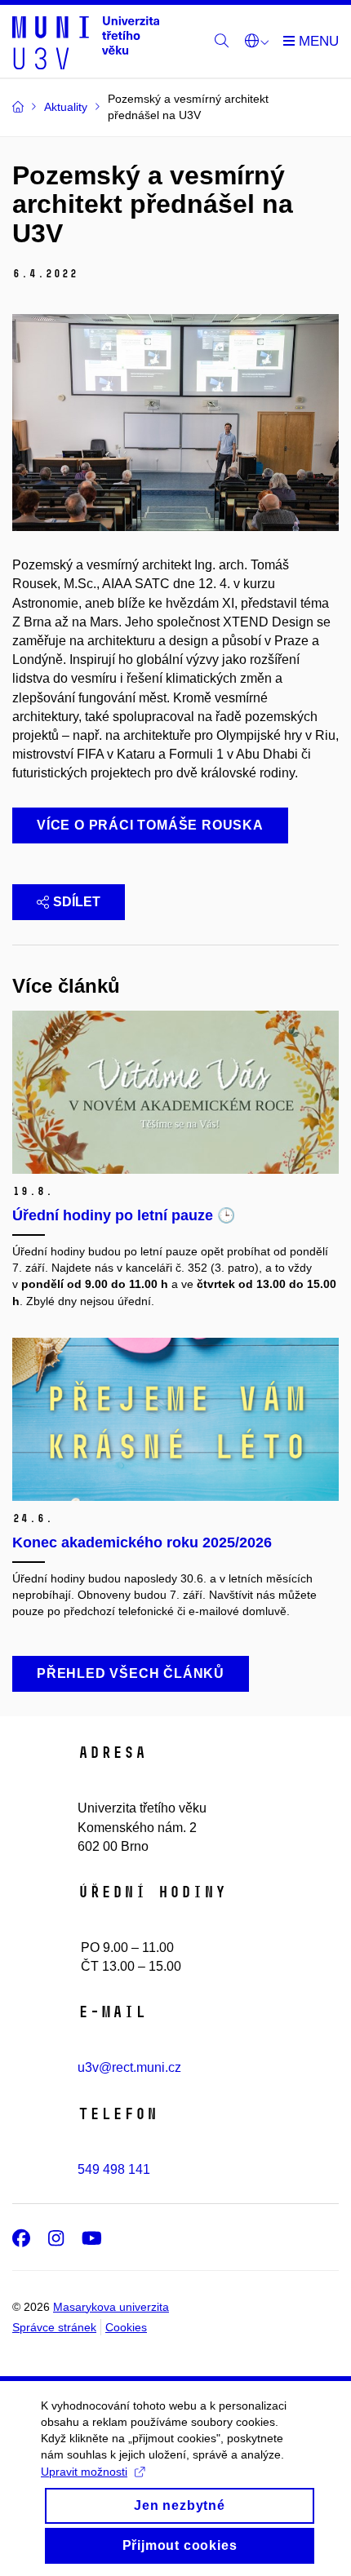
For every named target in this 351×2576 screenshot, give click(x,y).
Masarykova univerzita (111, 2307)
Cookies (126, 2327)
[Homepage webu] (86, 42)
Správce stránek (54, 2327)
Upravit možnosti (84, 2472)
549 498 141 (114, 2169)
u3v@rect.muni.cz (129, 2067)
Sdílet (77, 902)
